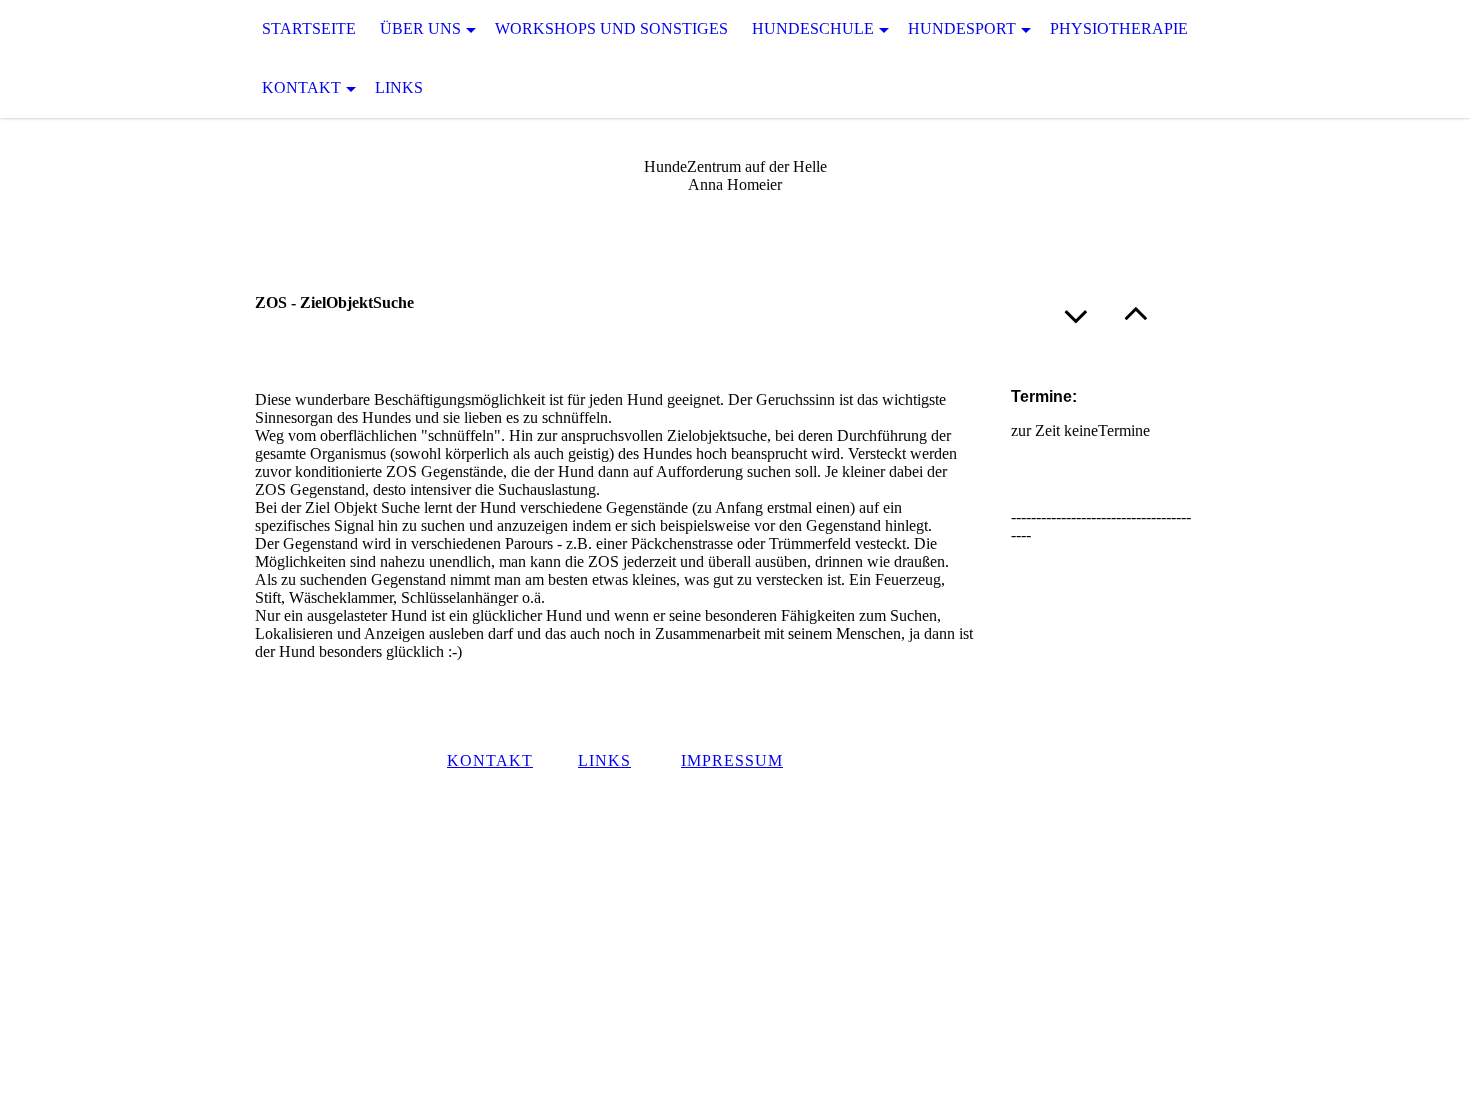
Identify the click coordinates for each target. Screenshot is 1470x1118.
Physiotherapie (1119, 28)
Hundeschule (813, 28)
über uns (420, 28)
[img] (100, 59)
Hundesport (962, 28)
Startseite (309, 28)
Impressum (732, 760)
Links (399, 87)
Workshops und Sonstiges (611, 28)
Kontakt (301, 87)
